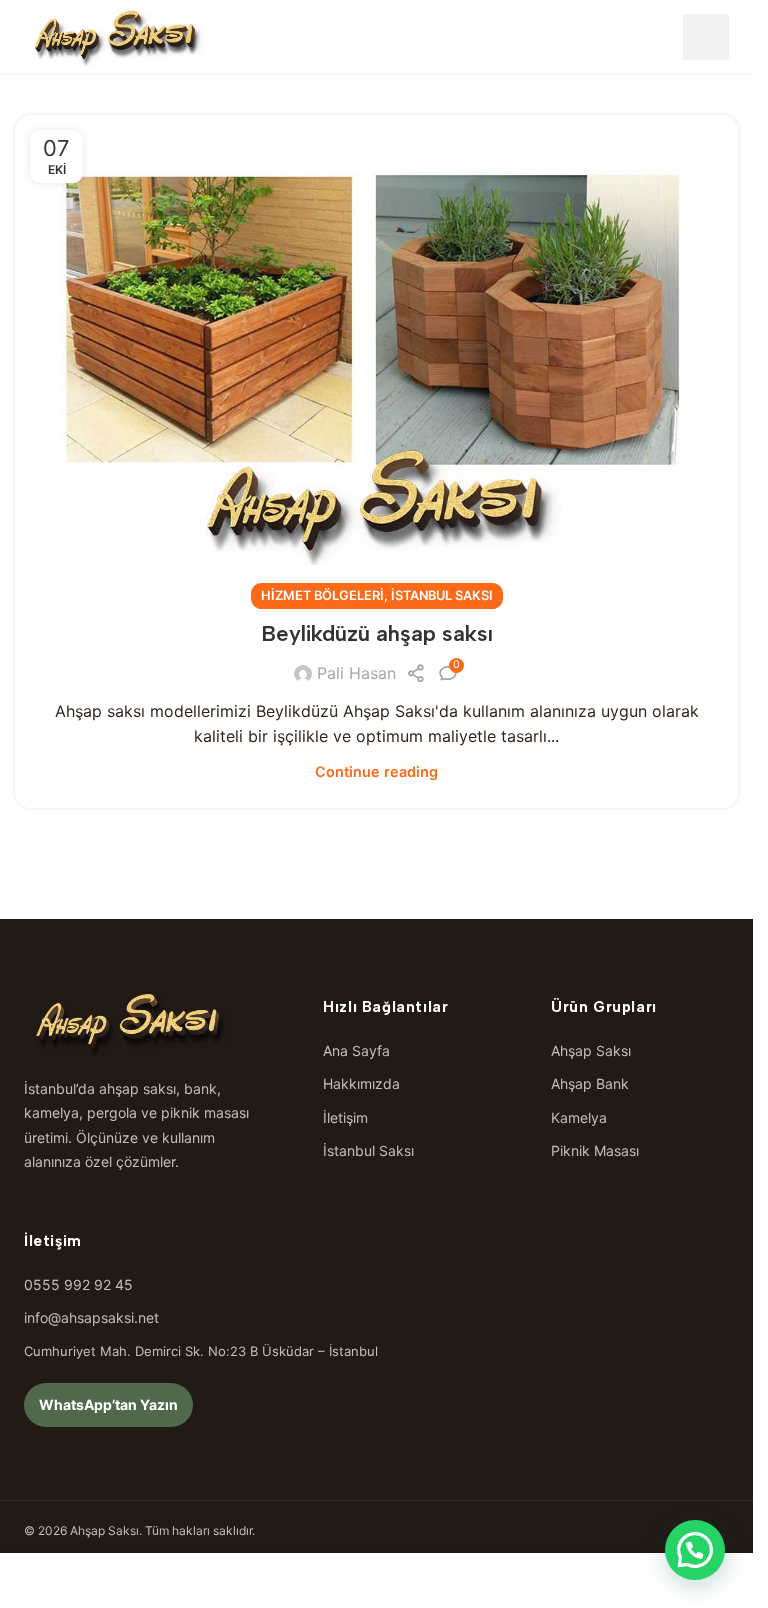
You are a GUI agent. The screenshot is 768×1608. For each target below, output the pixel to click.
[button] (695, 1550)
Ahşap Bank (590, 1083)
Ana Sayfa (356, 1050)
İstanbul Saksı (442, 595)
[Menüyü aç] (706, 37)
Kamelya (579, 1117)
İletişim (345, 1117)
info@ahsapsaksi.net (91, 1317)
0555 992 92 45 (78, 1284)
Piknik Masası (595, 1150)
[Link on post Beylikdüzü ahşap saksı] (376, 356)
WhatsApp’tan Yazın (108, 1404)
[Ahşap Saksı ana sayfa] (116, 37)
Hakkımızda (361, 1083)
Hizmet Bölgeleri (322, 595)
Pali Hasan (356, 673)
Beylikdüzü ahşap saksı (377, 633)
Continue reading (376, 771)
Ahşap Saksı (591, 1050)
